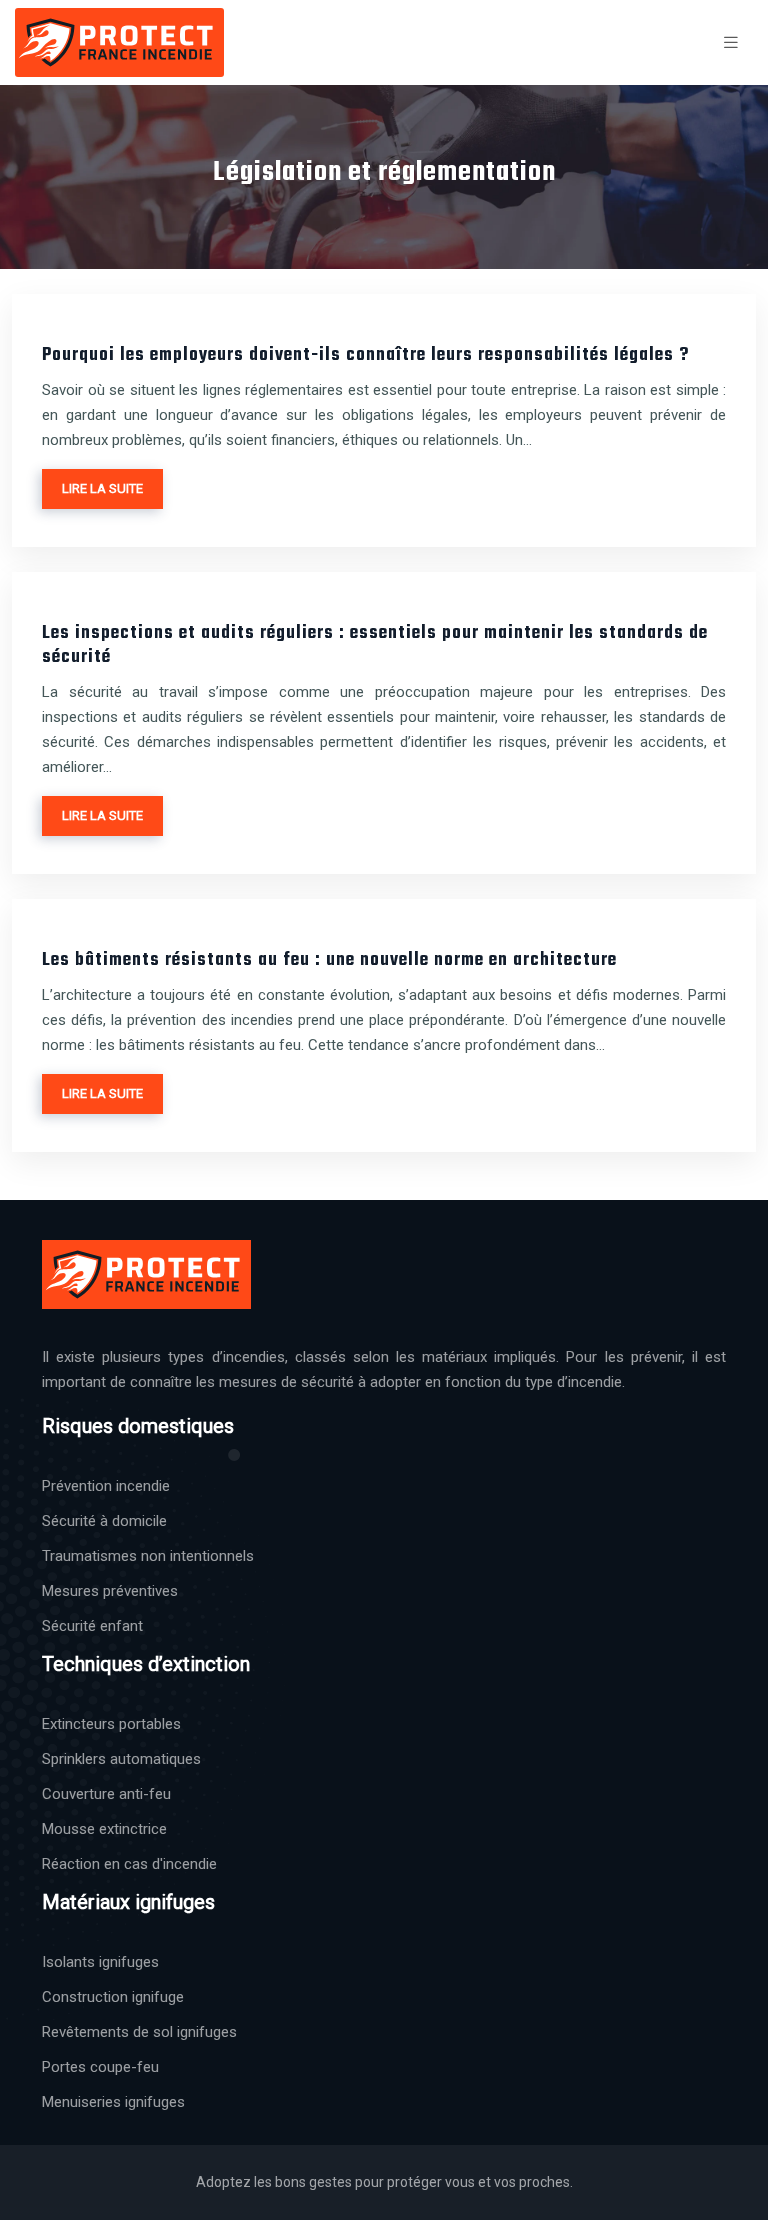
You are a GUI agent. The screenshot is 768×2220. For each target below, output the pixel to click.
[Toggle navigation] (731, 42)
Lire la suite (102, 488)
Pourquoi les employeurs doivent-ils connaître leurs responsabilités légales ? (365, 355)
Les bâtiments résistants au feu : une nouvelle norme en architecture (329, 960)
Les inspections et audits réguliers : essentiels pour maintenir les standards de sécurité (375, 645)
